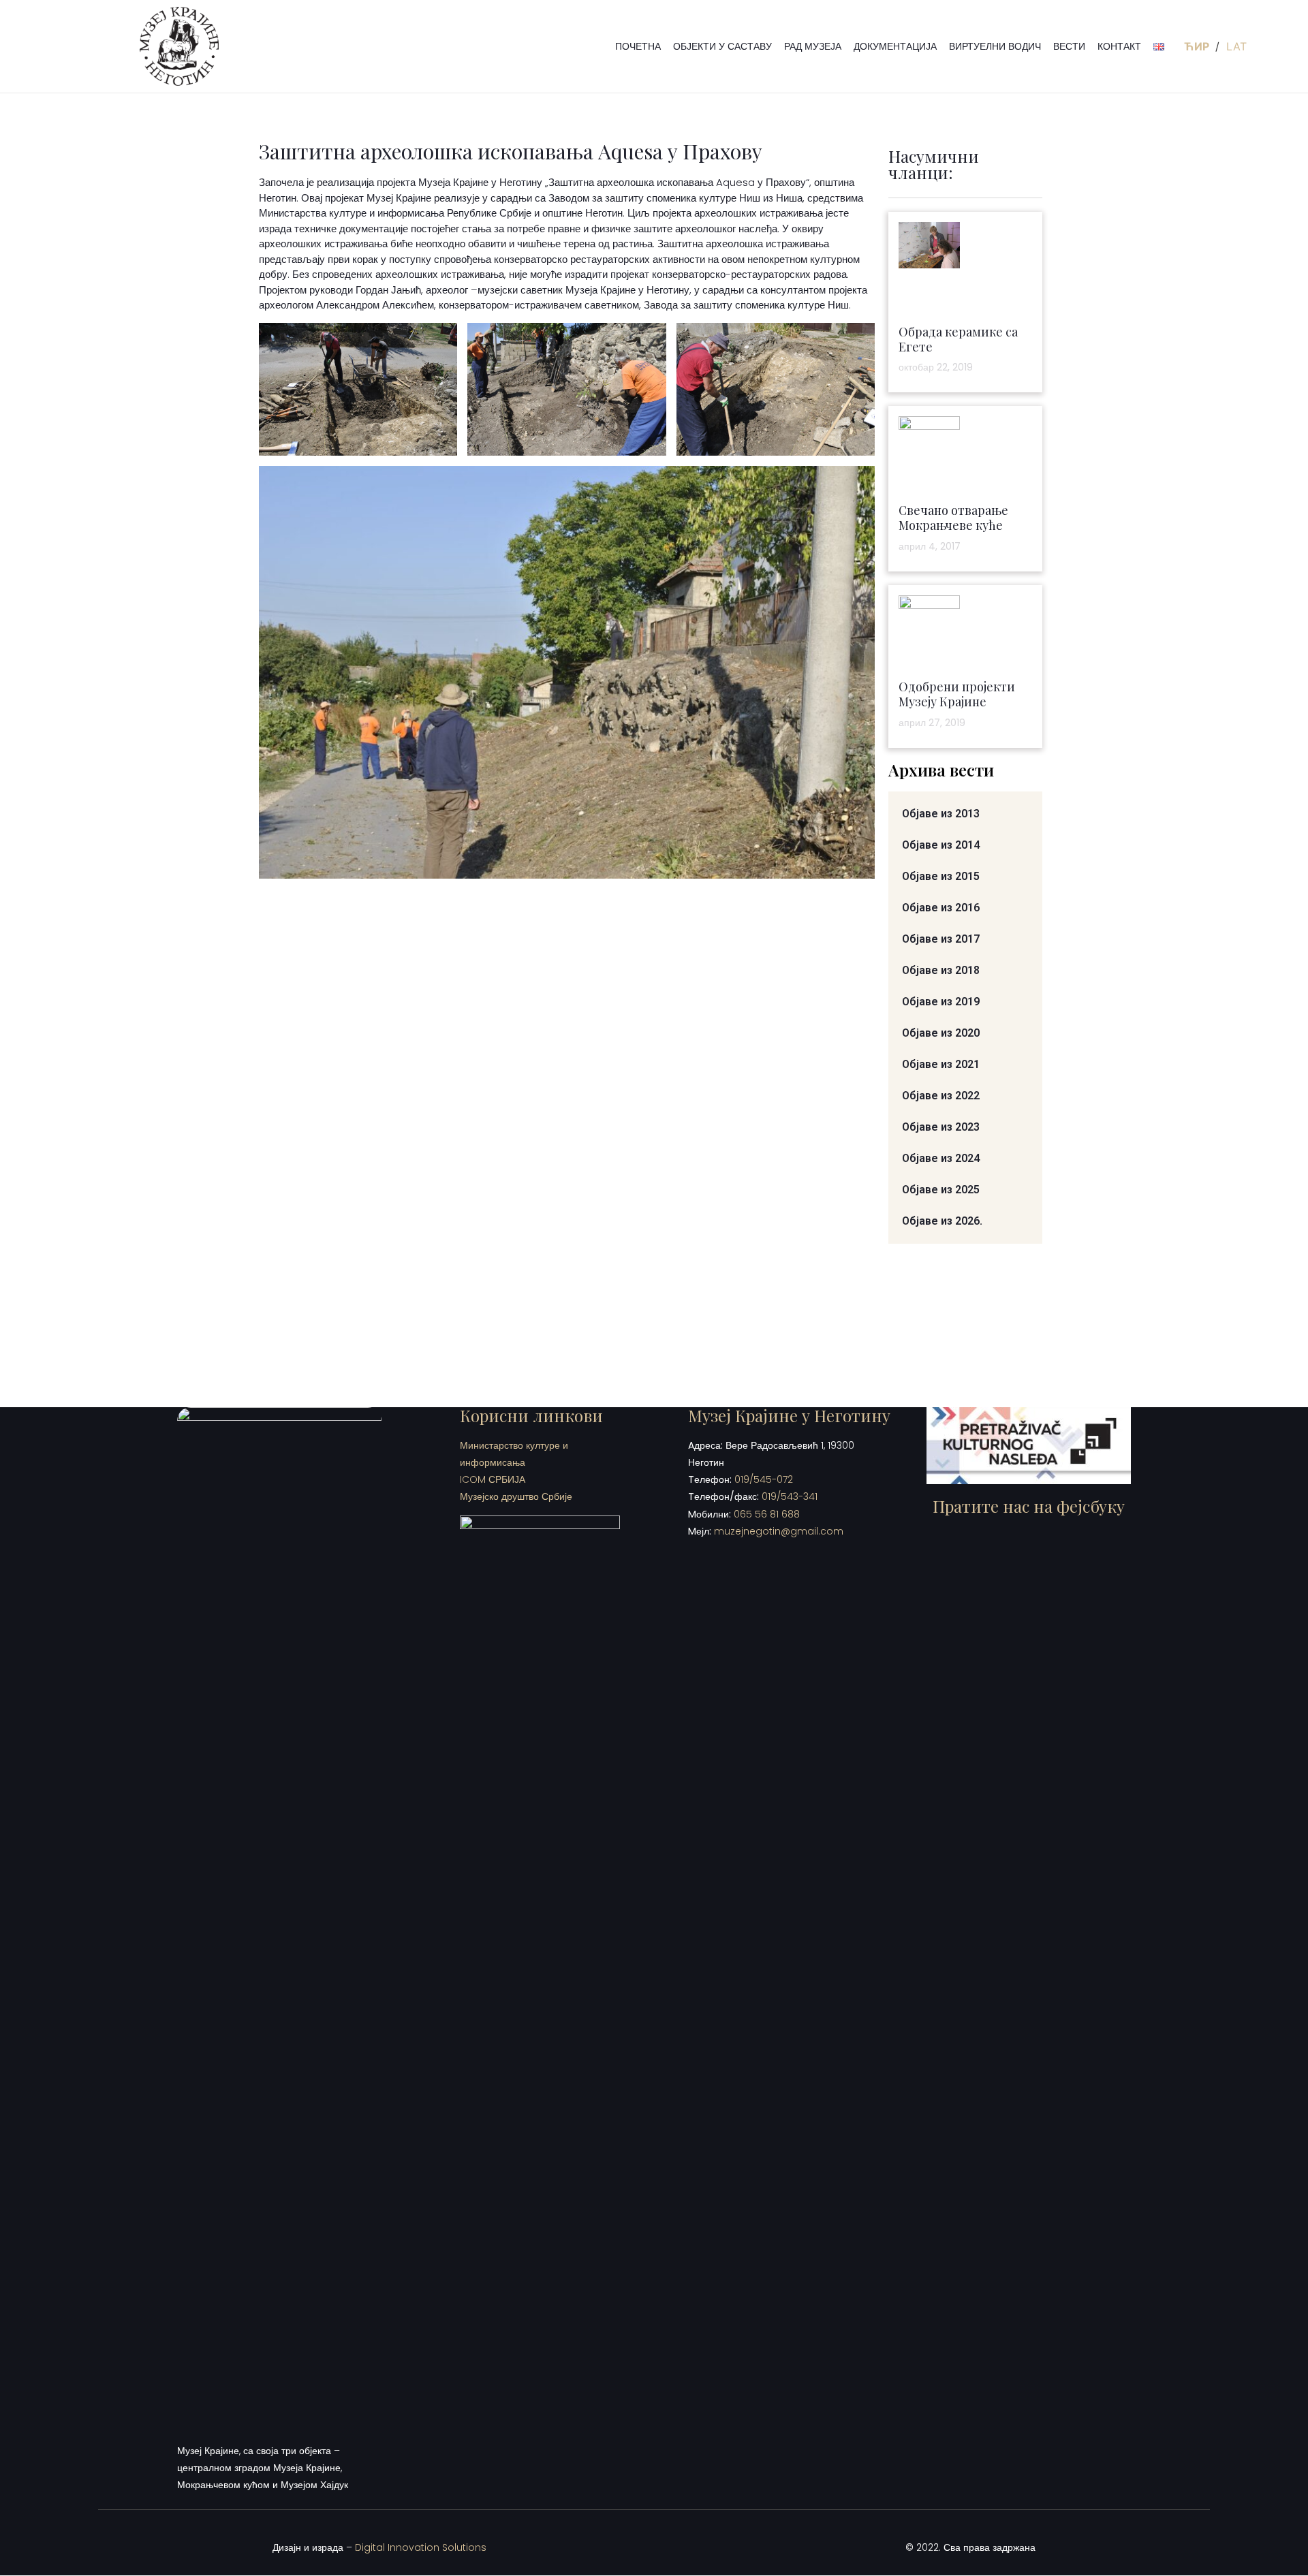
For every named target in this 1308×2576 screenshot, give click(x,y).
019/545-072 (764, 1479)
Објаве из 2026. (942, 1221)
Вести (1069, 46)
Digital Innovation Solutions (421, 2547)
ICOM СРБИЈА (493, 1479)
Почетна (638, 46)
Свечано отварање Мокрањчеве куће (953, 518)
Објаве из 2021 (941, 1064)
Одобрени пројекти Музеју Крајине (957, 694)
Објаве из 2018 (941, 970)
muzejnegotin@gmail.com (779, 1531)
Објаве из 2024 (941, 1158)
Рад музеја (813, 46)
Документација (895, 46)
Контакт (1119, 46)
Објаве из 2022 (941, 1096)
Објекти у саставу (722, 46)
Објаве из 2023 (941, 1127)
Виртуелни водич (995, 46)
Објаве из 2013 (941, 814)
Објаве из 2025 (941, 1190)
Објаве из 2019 (941, 1002)
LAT (1236, 46)
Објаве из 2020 (941, 1033)
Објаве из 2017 (941, 939)
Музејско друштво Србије (516, 1496)
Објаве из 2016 (941, 908)
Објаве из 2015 (941, 876)
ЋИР (1198, 46)
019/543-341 (790, 1496)
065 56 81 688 (767, 1514)
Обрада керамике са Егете (958, 339)
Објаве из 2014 (941, 845)
